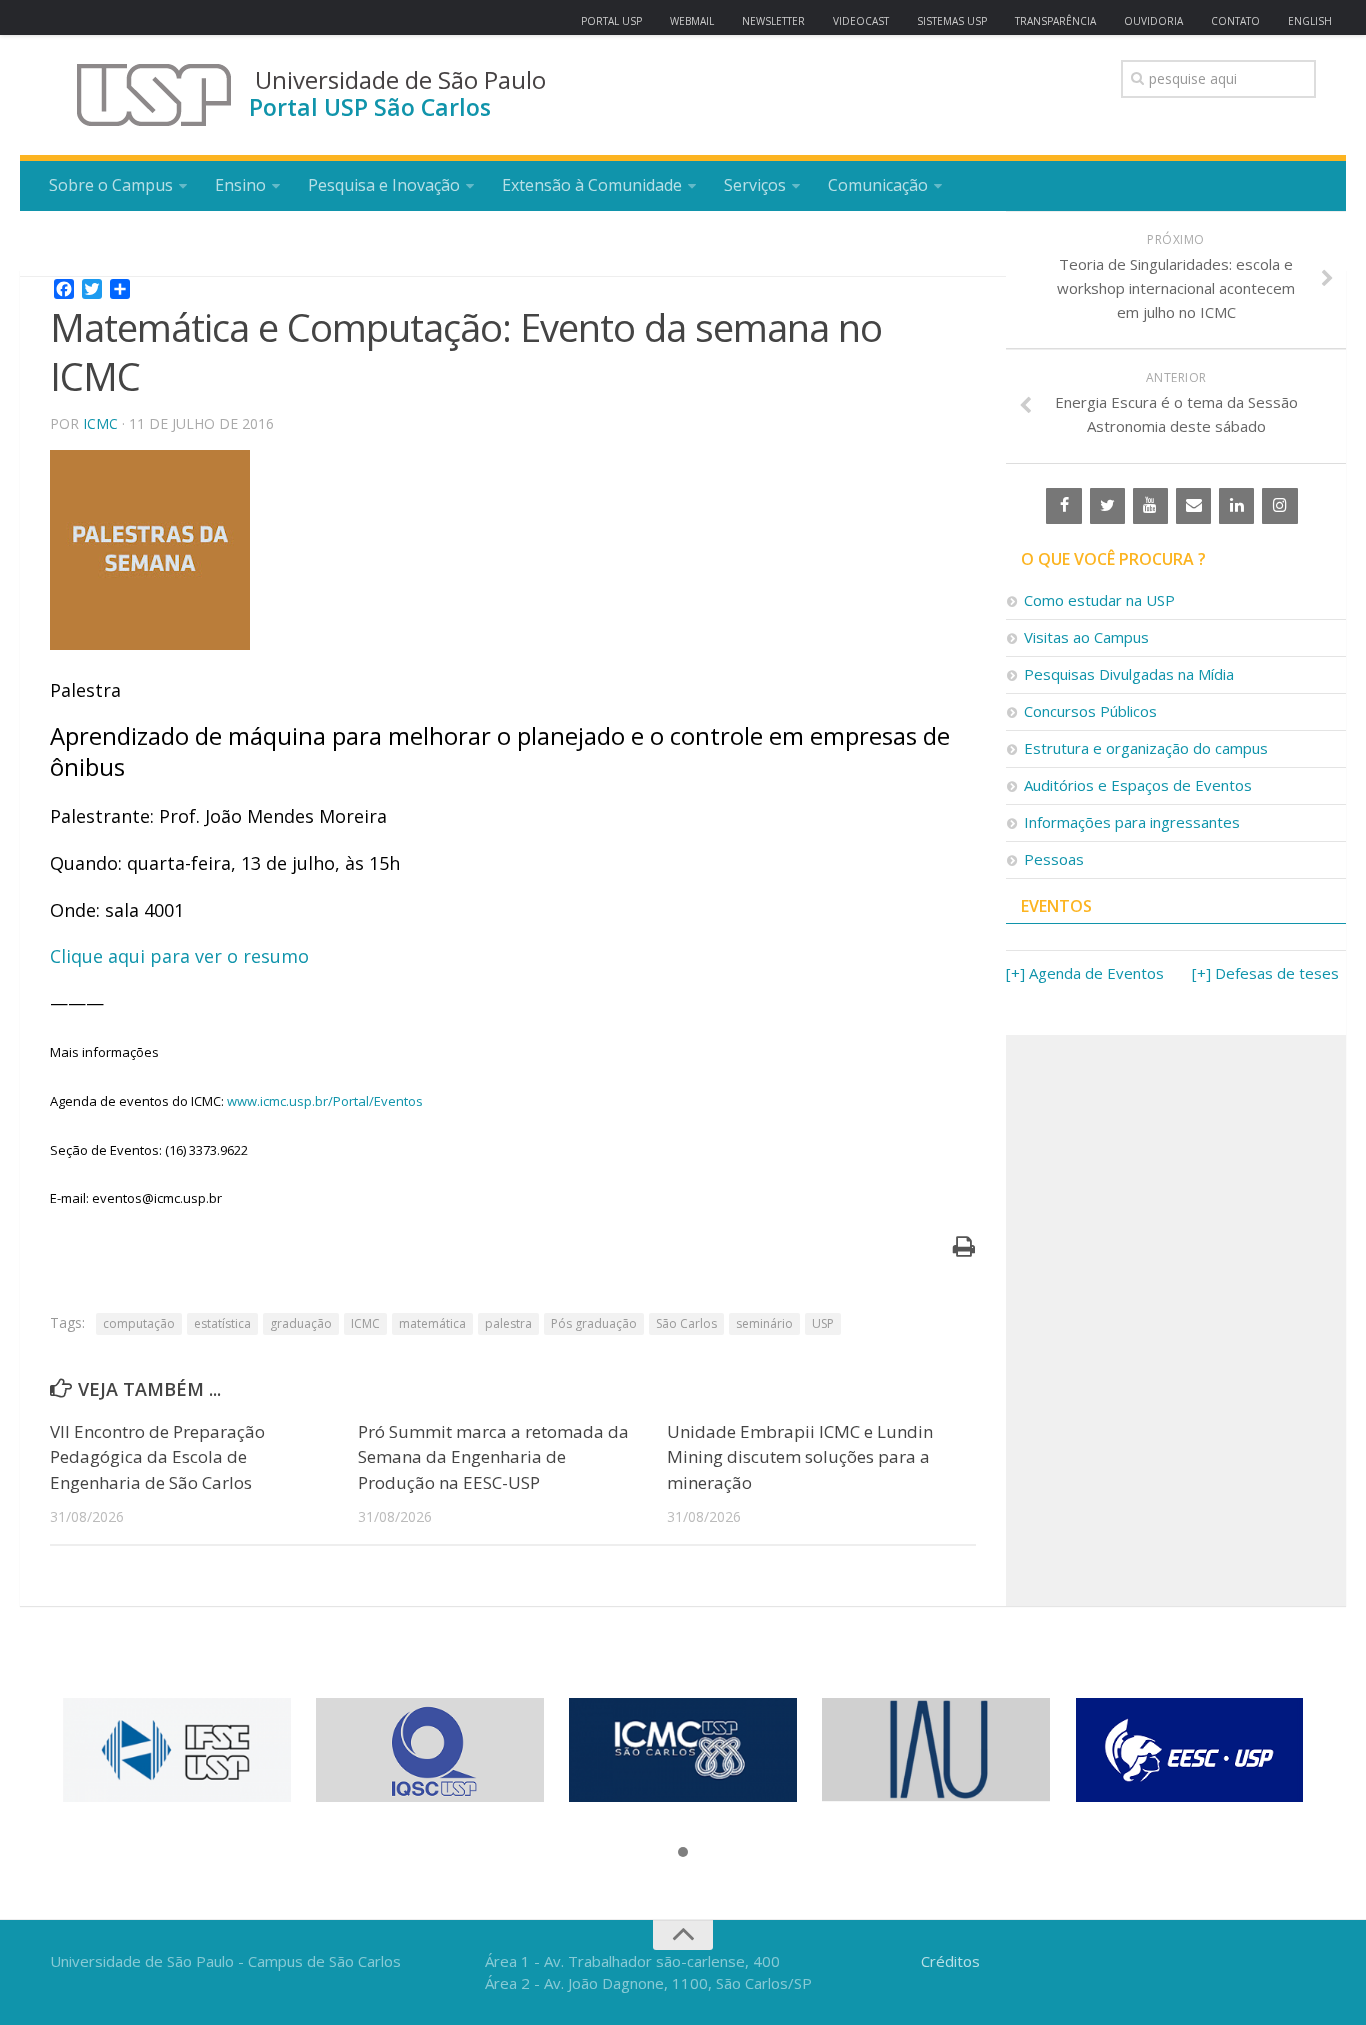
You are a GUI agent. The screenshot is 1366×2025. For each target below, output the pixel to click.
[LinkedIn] (1236, 506)
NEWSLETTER (773, 21)
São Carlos (686, 1323)
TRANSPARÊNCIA (1055, 21)
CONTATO (1235, 21)
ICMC (100, 423)
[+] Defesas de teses (1265, 973)
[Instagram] (1279, 506)
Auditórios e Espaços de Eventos (1138, 785)
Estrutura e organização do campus (1146, 748)
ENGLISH (1310, 21)
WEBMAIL (692, 21)
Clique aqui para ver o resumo (179, 956)
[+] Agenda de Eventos (1085, 973)
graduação (301, 1323)
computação (139, 1323)
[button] (683, 1853)
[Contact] (1193, 506)
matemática (432, 1323)
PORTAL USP (611, 21)
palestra (508, 1323)
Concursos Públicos (1090, 711)
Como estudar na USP (1099, 600)
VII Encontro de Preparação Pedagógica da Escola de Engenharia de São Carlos (157, 1457)
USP (823, 1323)
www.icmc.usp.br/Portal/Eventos (325, 1101)
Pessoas (1054, 859)
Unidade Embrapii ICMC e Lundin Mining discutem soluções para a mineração (800, 1457)
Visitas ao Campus (1086, 637)
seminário (764, 1323)
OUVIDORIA (1153, 21)
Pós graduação (594, 1323)
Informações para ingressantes (1132, 822)
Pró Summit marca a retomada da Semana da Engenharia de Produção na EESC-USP (493, 1457)
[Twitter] (1107, 506)
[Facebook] (1063, 506)
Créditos (950, 1961)
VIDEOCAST (861, 21)
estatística (222, 1323)
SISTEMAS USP (952, 21)
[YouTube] (1150, 506)
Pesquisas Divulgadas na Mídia (1129, 674)
